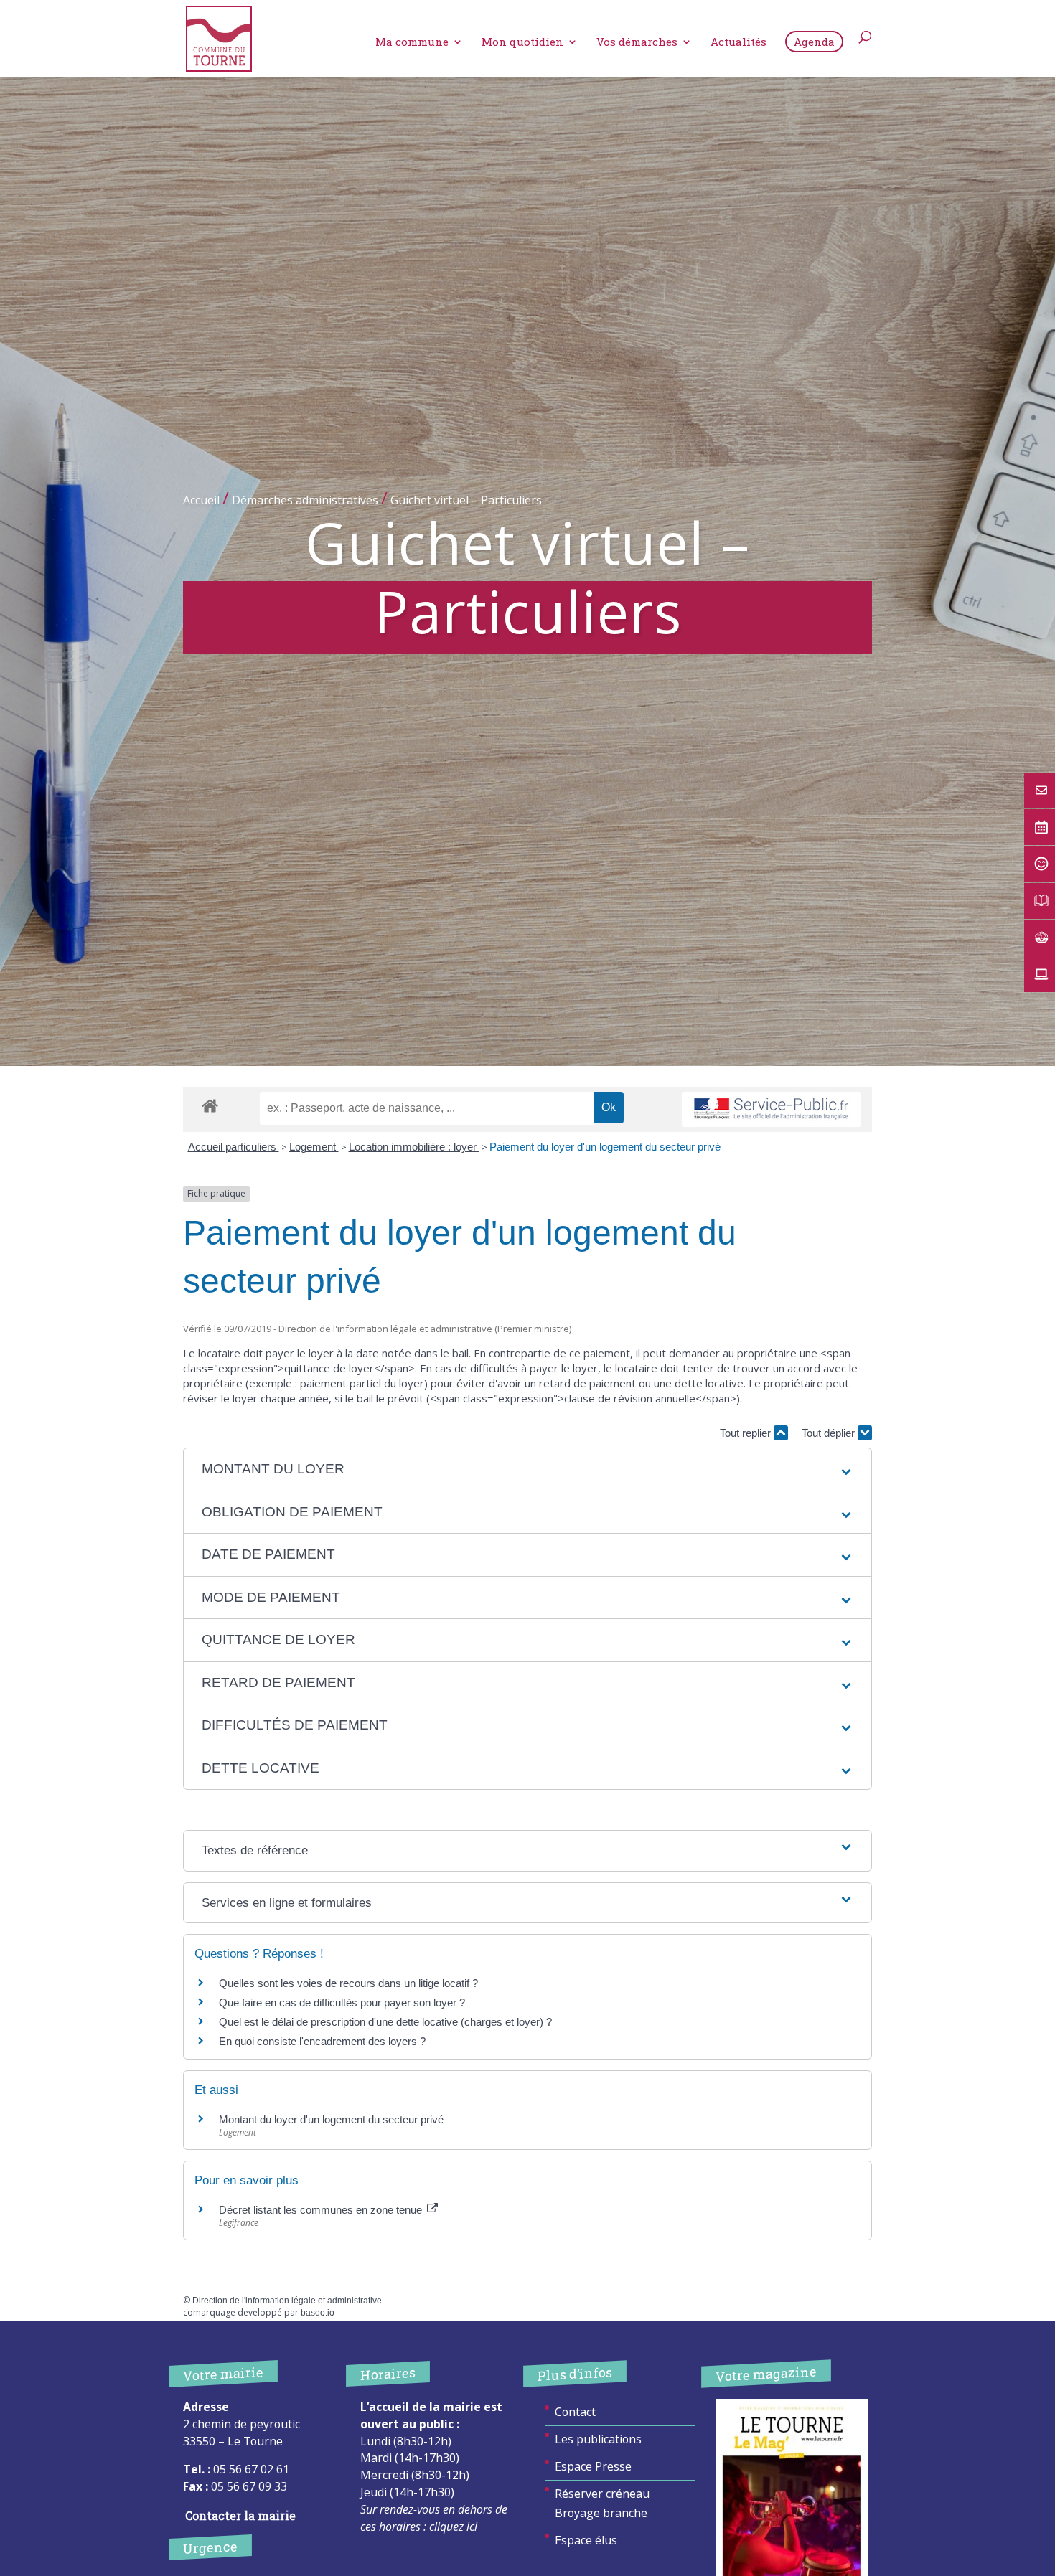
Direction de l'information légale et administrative (287, 2301)
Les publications (598, 2439)
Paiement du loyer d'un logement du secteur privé (606, 1147)
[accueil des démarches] (210, 1105)
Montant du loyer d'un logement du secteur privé (331, 2119)
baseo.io (318, 2313)
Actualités (738, 43)
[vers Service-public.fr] (772, 1109)
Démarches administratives (305, 500)
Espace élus (586, 2540)
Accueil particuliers (234, 1147)
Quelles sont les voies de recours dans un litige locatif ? (348, 1983)
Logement (314, 1147)
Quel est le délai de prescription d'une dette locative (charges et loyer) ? (385, 2022)
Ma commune (412, 43)
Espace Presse (593, 2466)
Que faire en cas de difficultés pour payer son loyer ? (342, 2002)
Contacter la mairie (240, 2515)
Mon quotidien (522, 43)
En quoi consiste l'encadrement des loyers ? (322, 2041)
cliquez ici (453, 2527)
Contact (575, 2412)
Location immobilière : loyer (414, 1147)
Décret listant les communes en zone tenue (322, 2210)
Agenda (814, 42)
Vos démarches (637, 43)
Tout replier (747, 1433)
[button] (528, 1469)
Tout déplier (830, 1433)
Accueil (201, 500)
